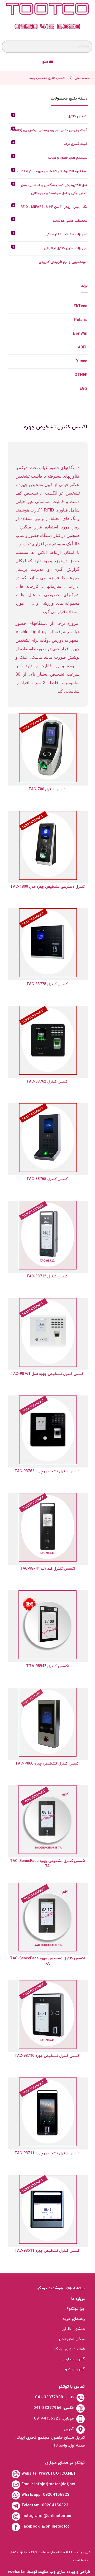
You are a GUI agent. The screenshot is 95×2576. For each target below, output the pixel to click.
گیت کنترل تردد (76, 144)
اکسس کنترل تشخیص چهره (47, 78)
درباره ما (78, 2299)
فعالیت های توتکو (69, 2349)
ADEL (83, 347)
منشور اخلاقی (73, 2329)
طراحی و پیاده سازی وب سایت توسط (49, 2572)
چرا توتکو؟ (76, 2309)
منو (46, 62)
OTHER (81, 375)
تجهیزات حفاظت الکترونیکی (66, 235)
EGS (84, 389)
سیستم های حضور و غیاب (68, 158)
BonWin (80, 334)
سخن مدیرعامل (72, 2339)
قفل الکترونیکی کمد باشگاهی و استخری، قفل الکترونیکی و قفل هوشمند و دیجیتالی (54, 189)
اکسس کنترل (78, 116)
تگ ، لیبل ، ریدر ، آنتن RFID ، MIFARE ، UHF (54, 207)
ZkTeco (80, 306)
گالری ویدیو (75, 2369)
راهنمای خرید (74, 2319)
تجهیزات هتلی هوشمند (70, 221)
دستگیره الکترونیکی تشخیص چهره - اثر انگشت (52, 172)
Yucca (82, 361)
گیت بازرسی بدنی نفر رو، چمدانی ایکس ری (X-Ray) (49, 130)
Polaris (81, 320)
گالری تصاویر (74, 2359)
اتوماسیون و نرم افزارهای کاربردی (63, 262)
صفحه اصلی (82, 78)
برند (84, 286)
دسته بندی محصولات (69, 99)
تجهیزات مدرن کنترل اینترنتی (66, 248)
